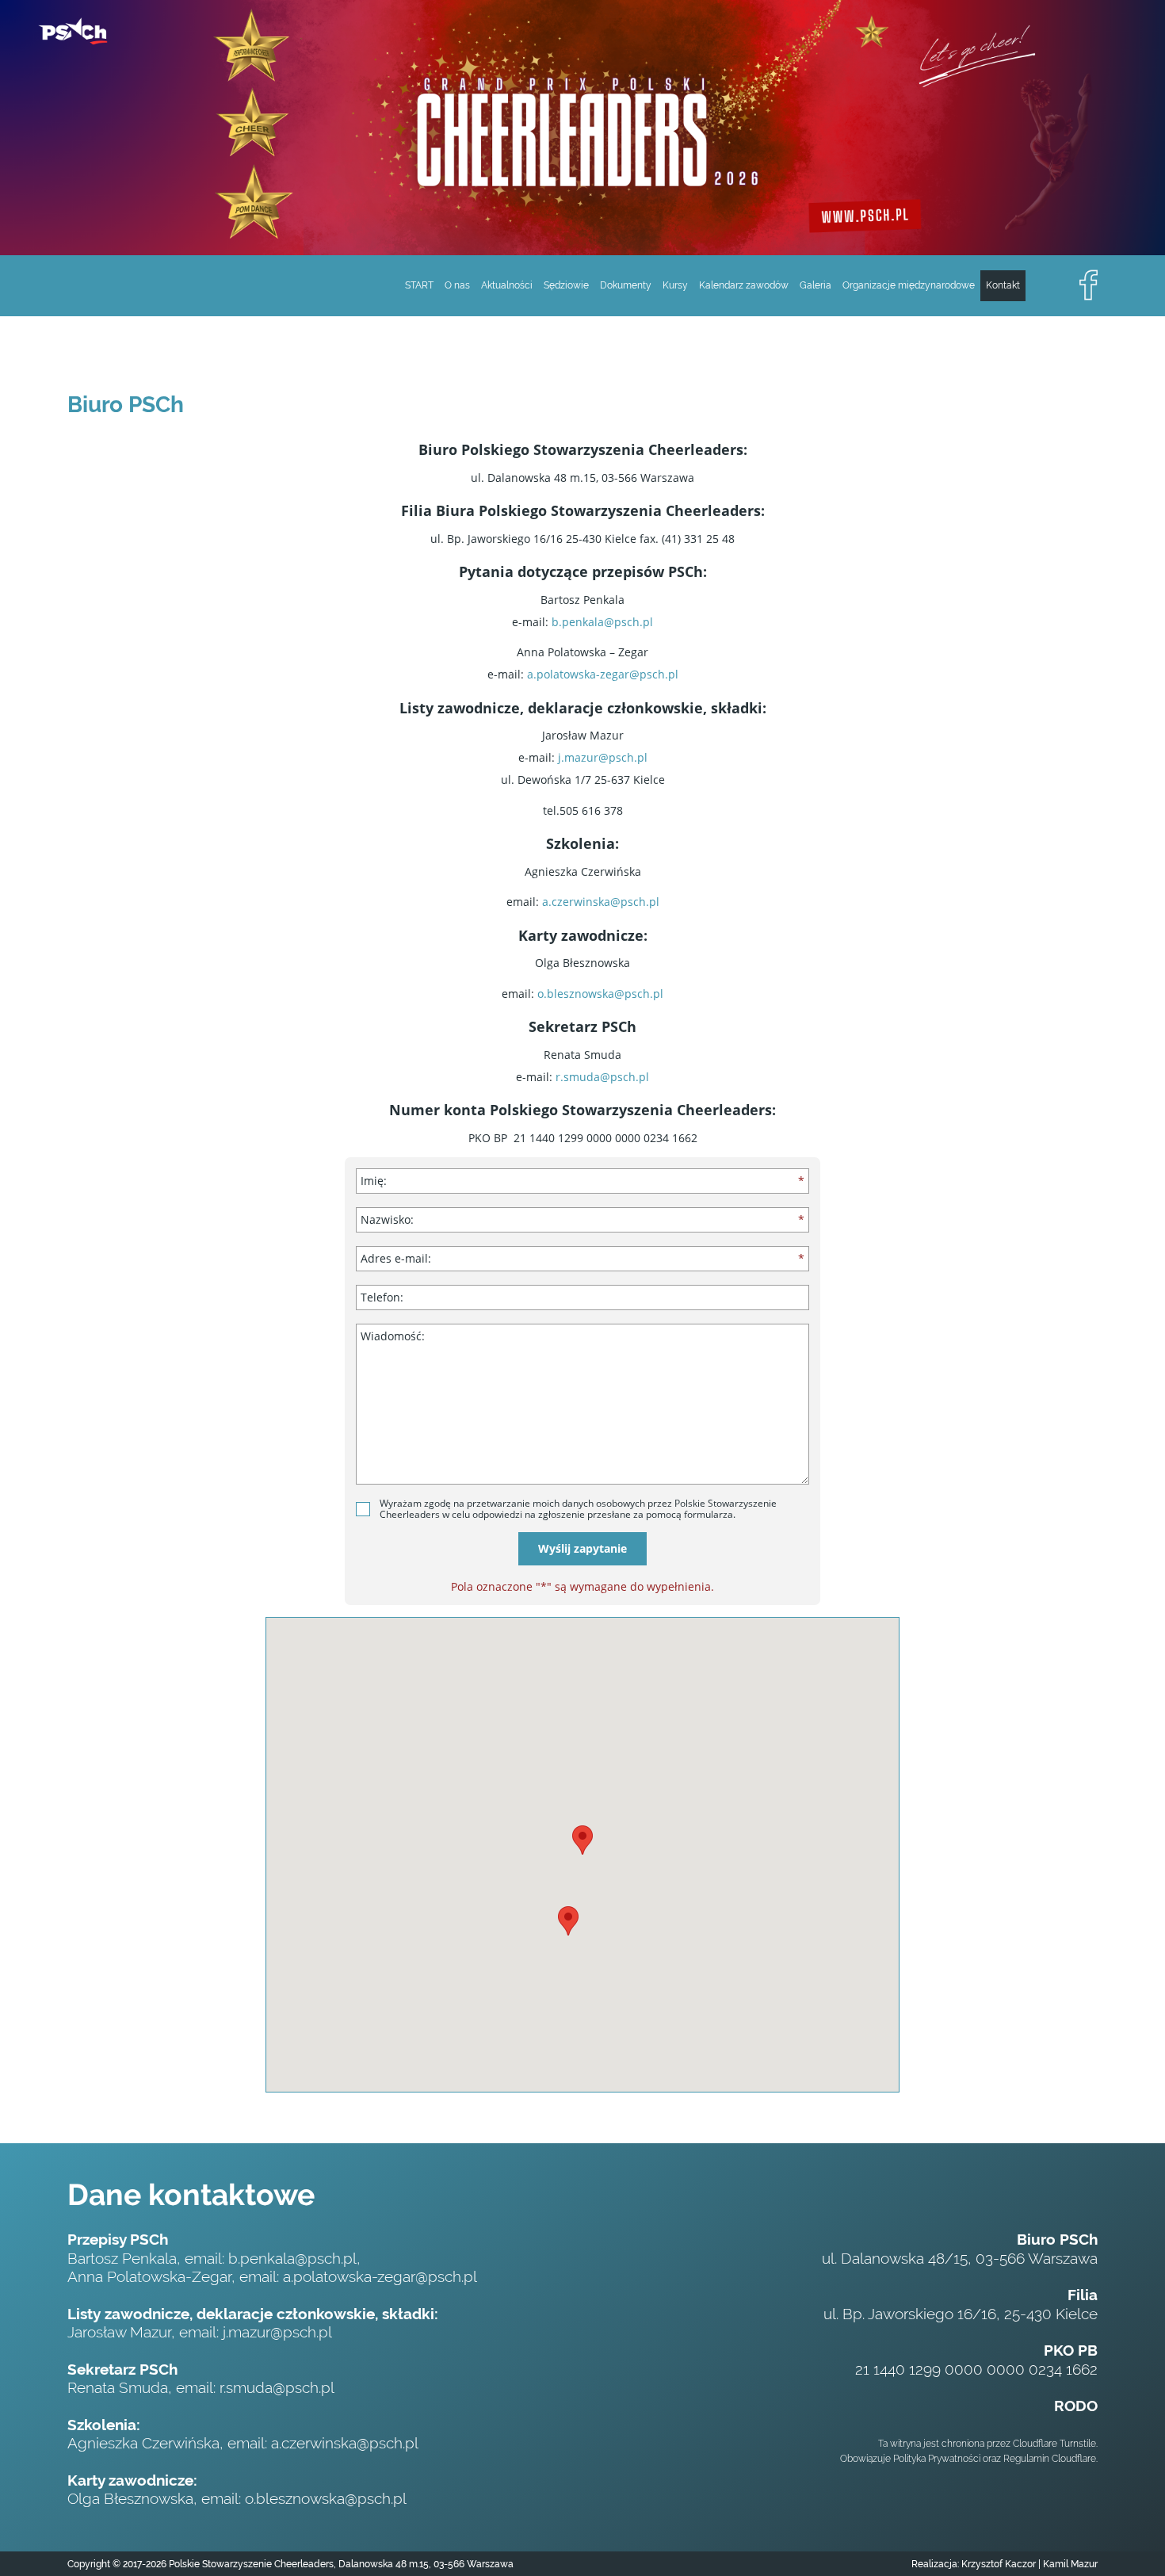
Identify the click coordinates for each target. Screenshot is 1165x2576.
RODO (1076, 2406)
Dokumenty (626, 285)
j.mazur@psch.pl (603, 757)
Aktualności (507, 285)
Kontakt (1003, 285)
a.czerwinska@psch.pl (601, 902)
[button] (582, 1840)
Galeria (815, 285)
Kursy (675, 285)
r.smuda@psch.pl (602, 1077)
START (419, 285)
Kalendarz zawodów (744, 285)
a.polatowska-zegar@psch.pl (603, 674)
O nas (457, 285)
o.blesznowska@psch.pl (600, 994)
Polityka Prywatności (937, 2459)
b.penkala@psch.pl (602, 622)
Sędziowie (566, 285)
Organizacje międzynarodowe (909, 285)
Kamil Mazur (1069, 2564)
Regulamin (1026, 2459)
